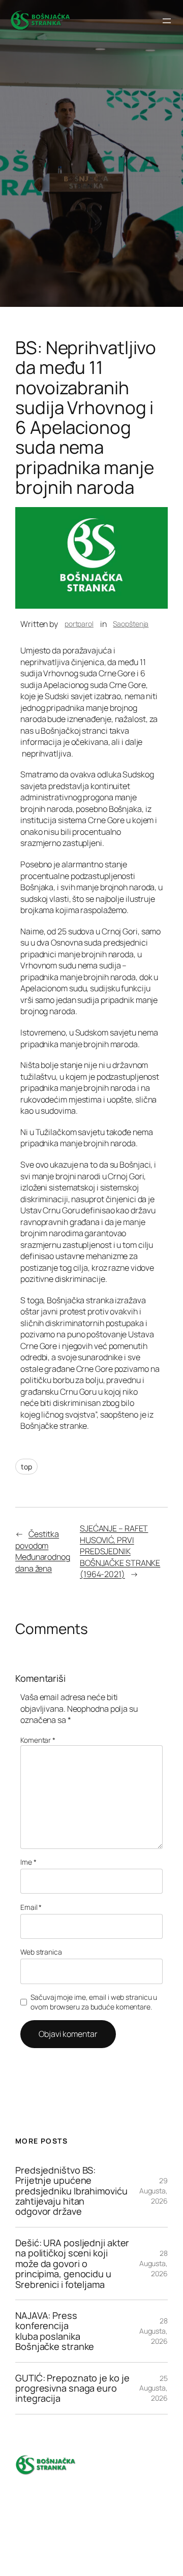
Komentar (38, 1740)
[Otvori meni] (167, 21)
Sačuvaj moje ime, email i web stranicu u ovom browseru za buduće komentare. (94, 2002)
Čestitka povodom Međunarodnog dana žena (43, 1551)
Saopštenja (131, 624)
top (26, 1467)
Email (31, 1907)
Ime (28, 1862)
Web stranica (41, 1952)
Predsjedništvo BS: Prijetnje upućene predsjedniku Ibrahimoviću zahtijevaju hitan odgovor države (71, 2191)
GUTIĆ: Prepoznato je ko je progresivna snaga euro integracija (72, 2388)
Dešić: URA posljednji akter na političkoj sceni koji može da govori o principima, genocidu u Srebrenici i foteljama (72, 2264)
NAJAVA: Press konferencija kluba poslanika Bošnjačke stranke (55, 2331)
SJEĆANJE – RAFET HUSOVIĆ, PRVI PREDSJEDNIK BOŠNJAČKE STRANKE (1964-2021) (120, 1551)
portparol (79, 624)
